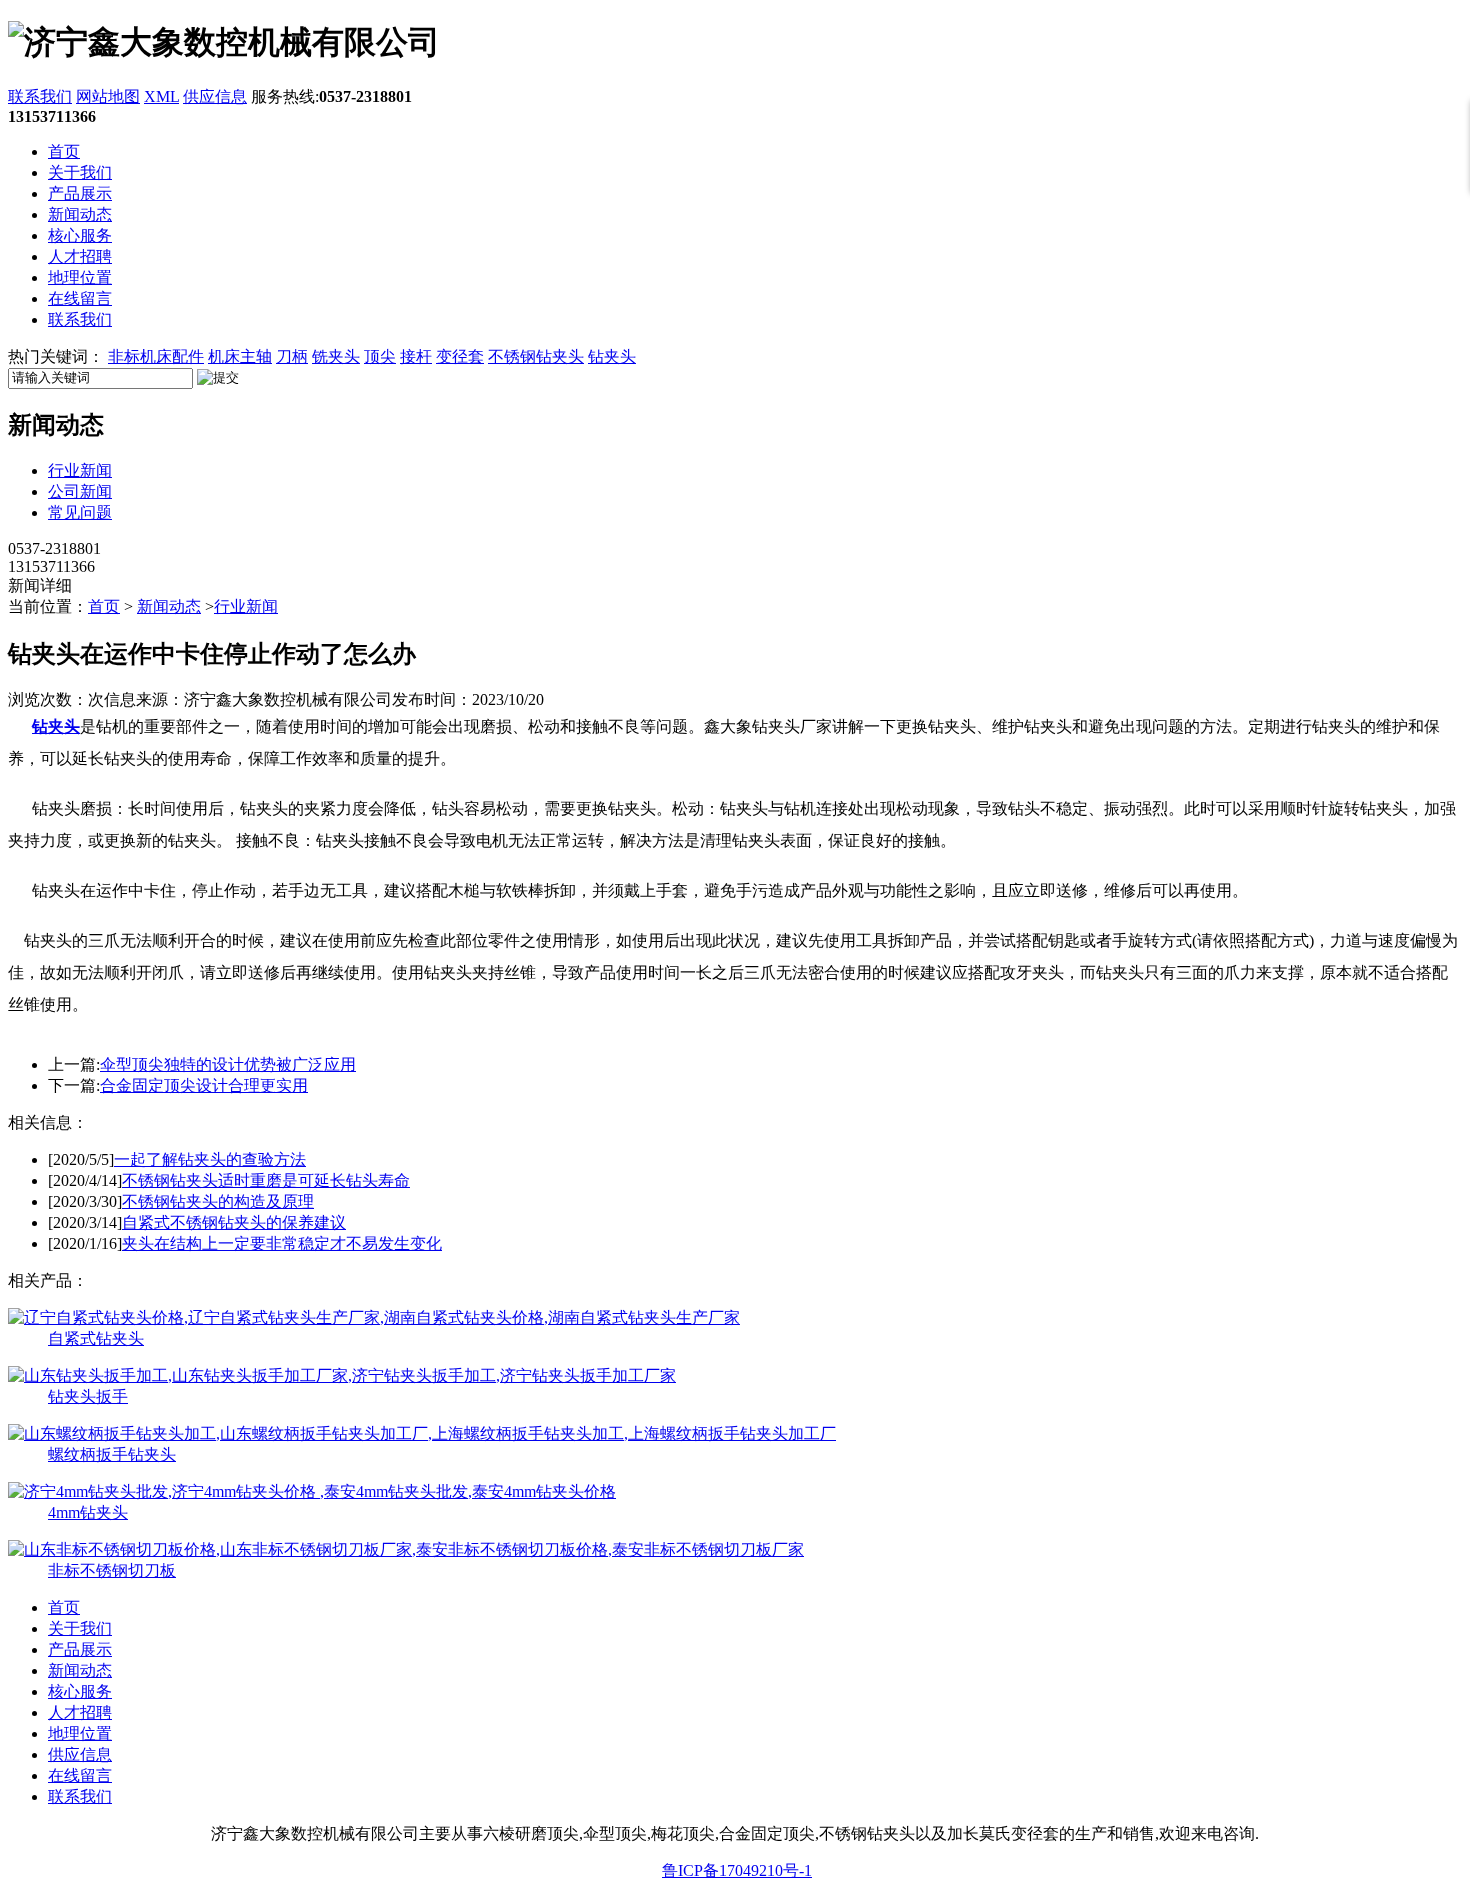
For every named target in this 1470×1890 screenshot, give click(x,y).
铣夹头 (336, 356)
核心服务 (80, 235)
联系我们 (40, 96)
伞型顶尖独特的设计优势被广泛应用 (228, 1064)
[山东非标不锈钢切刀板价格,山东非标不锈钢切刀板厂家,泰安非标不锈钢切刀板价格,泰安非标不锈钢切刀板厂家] (406, 1549)
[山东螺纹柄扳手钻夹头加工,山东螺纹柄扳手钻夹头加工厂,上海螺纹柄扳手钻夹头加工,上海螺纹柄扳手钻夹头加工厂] (422, 1433)
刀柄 (292, 356)
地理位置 (80, 277)
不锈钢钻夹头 (536, 356)
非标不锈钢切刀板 (112, 1570)
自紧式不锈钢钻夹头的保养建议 (234, 1222)
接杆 (416, 356)
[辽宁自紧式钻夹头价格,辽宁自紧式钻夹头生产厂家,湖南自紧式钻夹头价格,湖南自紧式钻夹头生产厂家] (374, 1317)
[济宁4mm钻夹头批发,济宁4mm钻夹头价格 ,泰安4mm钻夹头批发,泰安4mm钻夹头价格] (312, 1491)
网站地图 (108, 96)
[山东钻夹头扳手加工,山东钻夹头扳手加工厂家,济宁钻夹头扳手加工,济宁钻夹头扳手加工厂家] (342, 1375)
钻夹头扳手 (88, 1396)
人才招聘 (80, 256)
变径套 (460, 356)
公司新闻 (80, 491)
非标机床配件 (156, 356)
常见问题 (80, 512)
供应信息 (215, 96)
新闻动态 (80, 214)
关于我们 (80, 172)
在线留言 (80, 298)
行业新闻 (80, 470)
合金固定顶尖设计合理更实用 (204, 1085)
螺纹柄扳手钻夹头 (112, 1454)
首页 (64, 151)
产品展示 (80, 193)
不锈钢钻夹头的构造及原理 (218, 1201)
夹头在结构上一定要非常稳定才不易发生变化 (282, 1243)
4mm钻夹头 (88, 1512)
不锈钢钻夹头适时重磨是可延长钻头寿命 (266, 1180)
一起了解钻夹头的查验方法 (210, 1159)
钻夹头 (612, 356)
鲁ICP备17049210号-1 (737, 1870)
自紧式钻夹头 (96, 1338)
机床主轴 (240, 356)
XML (161, 96)
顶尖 (380, 356)
